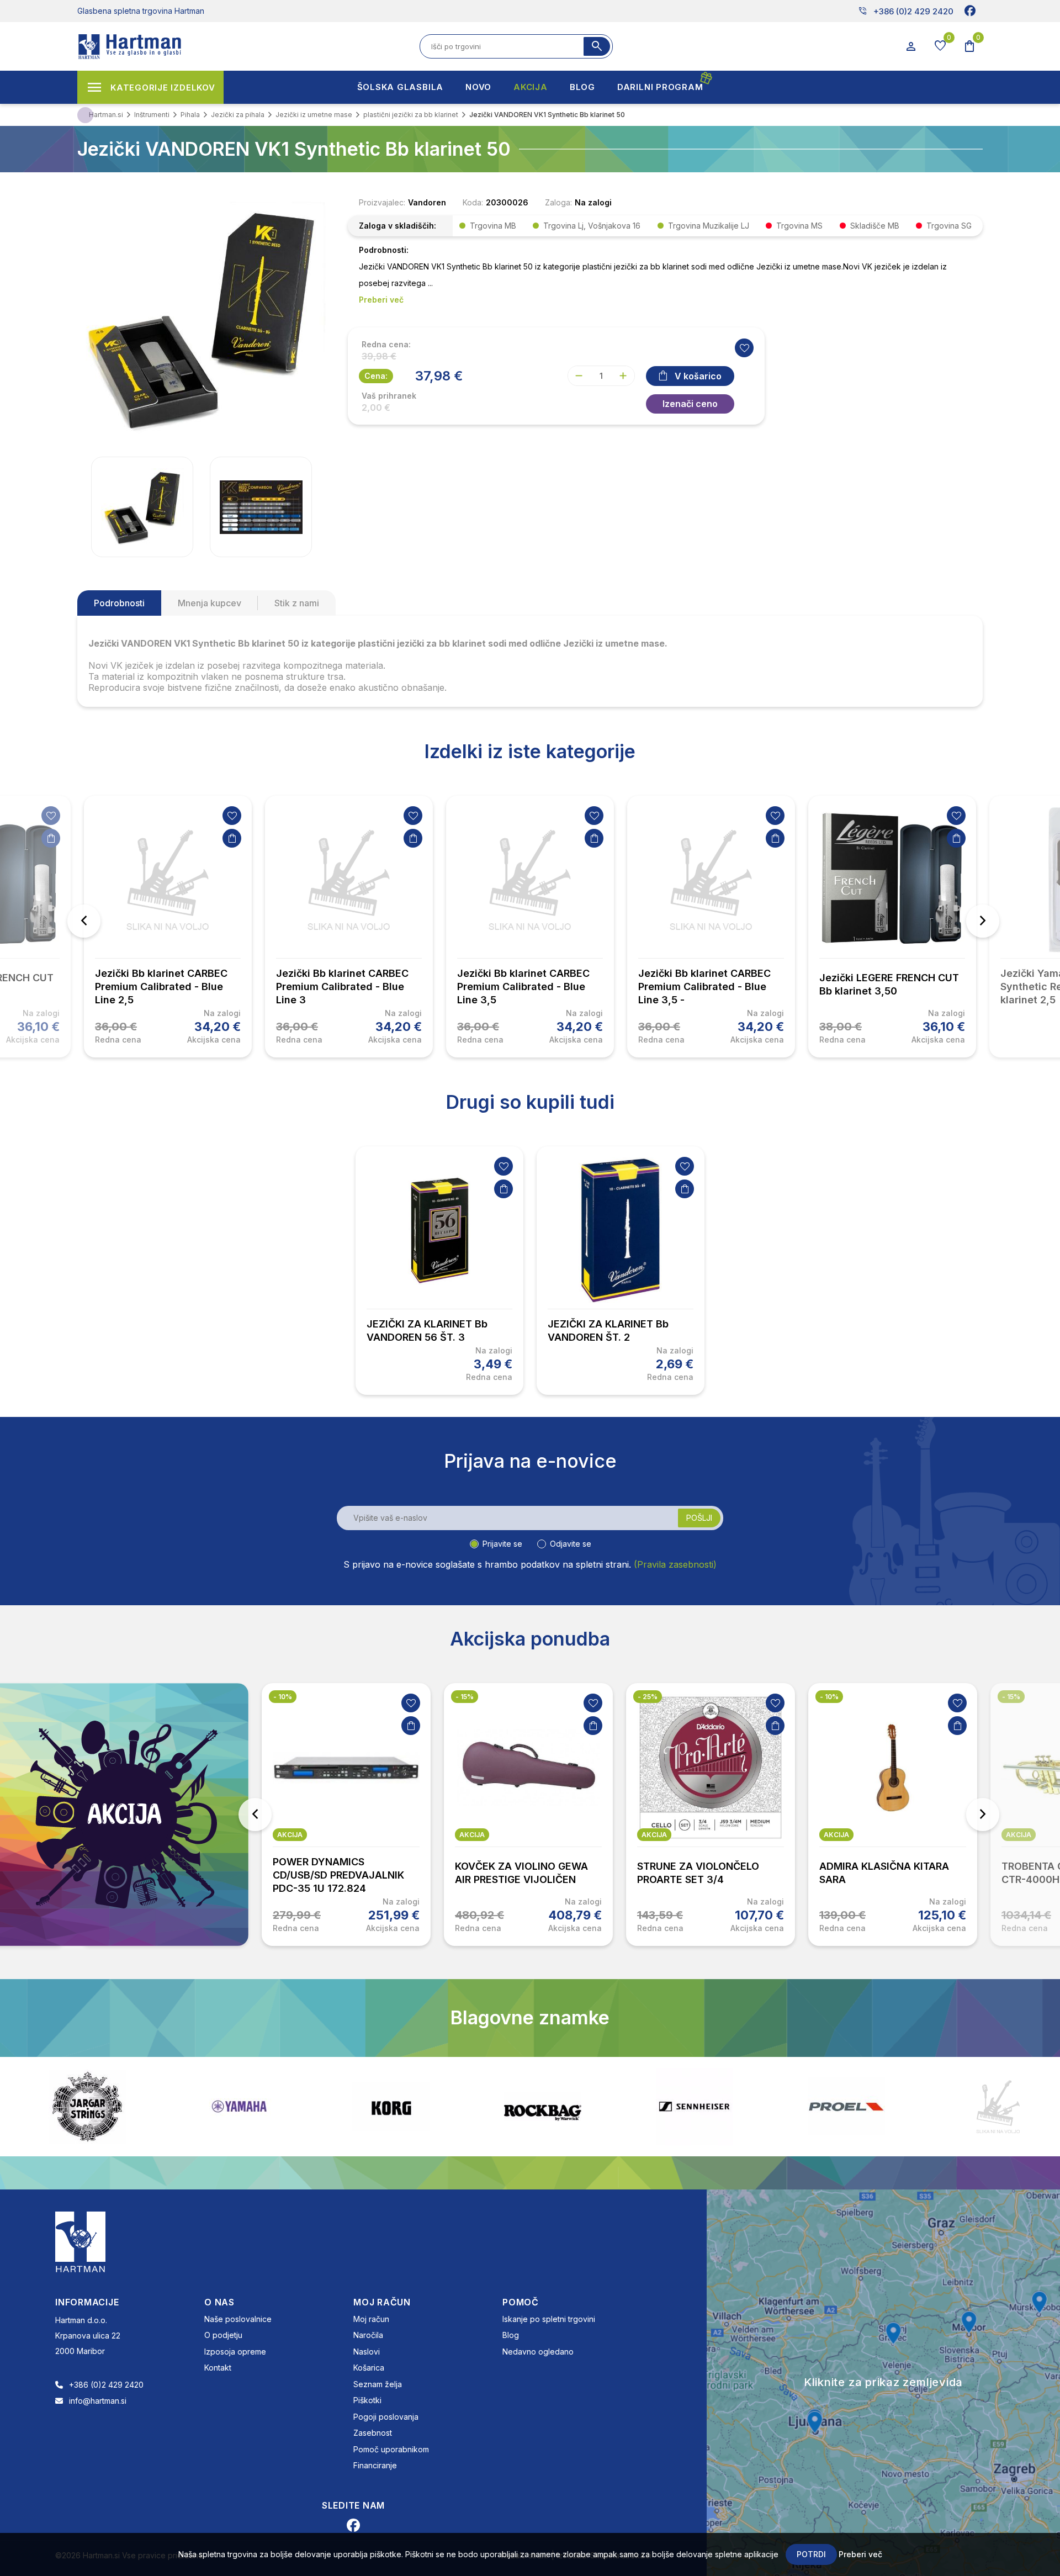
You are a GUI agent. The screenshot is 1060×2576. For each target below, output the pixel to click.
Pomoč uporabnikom (391, 2449)
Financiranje (375, 2465)
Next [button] (983, 921)
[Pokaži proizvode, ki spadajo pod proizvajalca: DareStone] (846, 2107)
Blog (511, 2335)
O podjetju (223, 2335)
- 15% (282, 1697)
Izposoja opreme (235, 2352)
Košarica (369, 2368)
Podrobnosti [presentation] (119, 603)
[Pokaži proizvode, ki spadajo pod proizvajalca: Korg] (239, 2107)
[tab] (119, 603)
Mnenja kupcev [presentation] (210, 603)
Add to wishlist (744, 348)
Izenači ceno (690, 404)
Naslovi (367, 2352)
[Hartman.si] (81, 2241)
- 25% (465, 1697)
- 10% (647, 1697)
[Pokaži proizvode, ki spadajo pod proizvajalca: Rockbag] (391, 2107)
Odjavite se (571, 1544)
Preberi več (860, 2554)
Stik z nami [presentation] (297, 603)
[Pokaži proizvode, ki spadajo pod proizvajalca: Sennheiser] (543, 2107)
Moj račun (371, 2319)
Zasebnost (373, 2433)
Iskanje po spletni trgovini (549, 2319)
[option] (168, 927)
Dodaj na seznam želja (51, 816)
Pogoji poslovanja (386, 2417)
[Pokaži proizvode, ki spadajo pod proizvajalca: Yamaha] (87, 2106)
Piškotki (367, 2400)
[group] (142, 507)
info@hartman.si (98, 2401)
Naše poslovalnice (238, 2319)
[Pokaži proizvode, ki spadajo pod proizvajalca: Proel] (695, 2106)
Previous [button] (84, 921)
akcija (290, 1835)
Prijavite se (502, 1544)
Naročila (368, 2335)
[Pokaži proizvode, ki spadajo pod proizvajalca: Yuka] (998, 2107)
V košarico (698, 376)
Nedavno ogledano (538, 2352)
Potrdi (811, 2554)
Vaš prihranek (389, 396)
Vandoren (427, 202)
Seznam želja (378, 2384)
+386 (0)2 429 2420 (906, 11)
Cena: (376, 376)
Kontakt (218, 2368)
